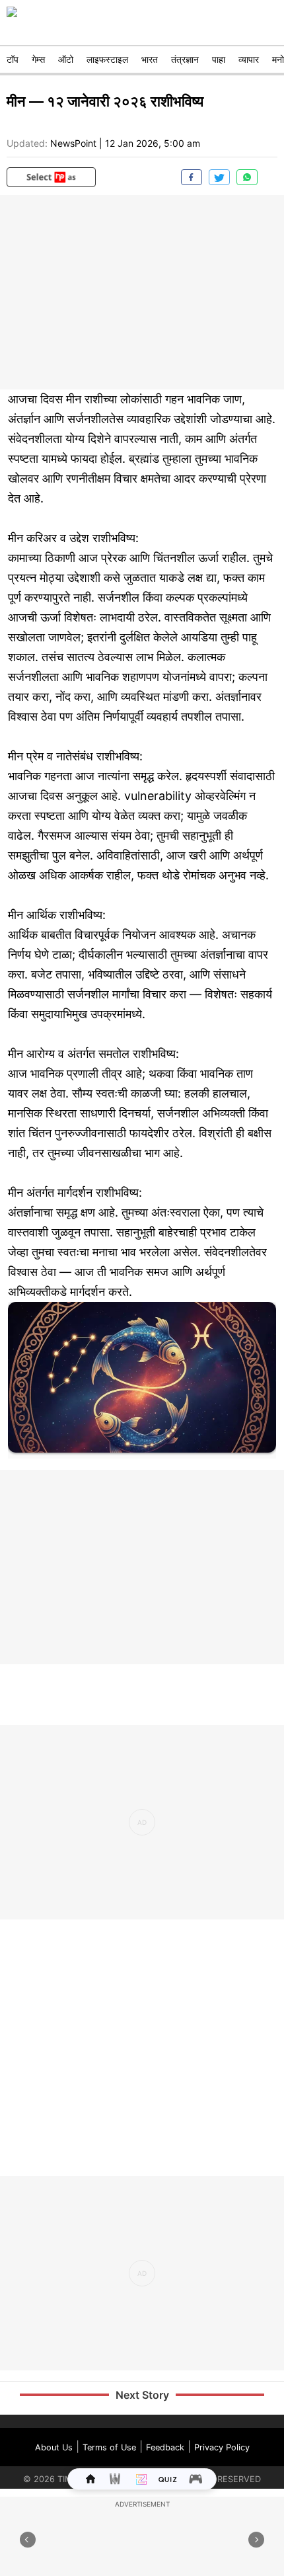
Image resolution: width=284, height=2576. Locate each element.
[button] (51, 177)
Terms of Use (109, 2447)
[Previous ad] (28, 2540)
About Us (54, 2447)
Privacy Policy (222, 2447)
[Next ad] (256, 2540)
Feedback (165, 2447)
